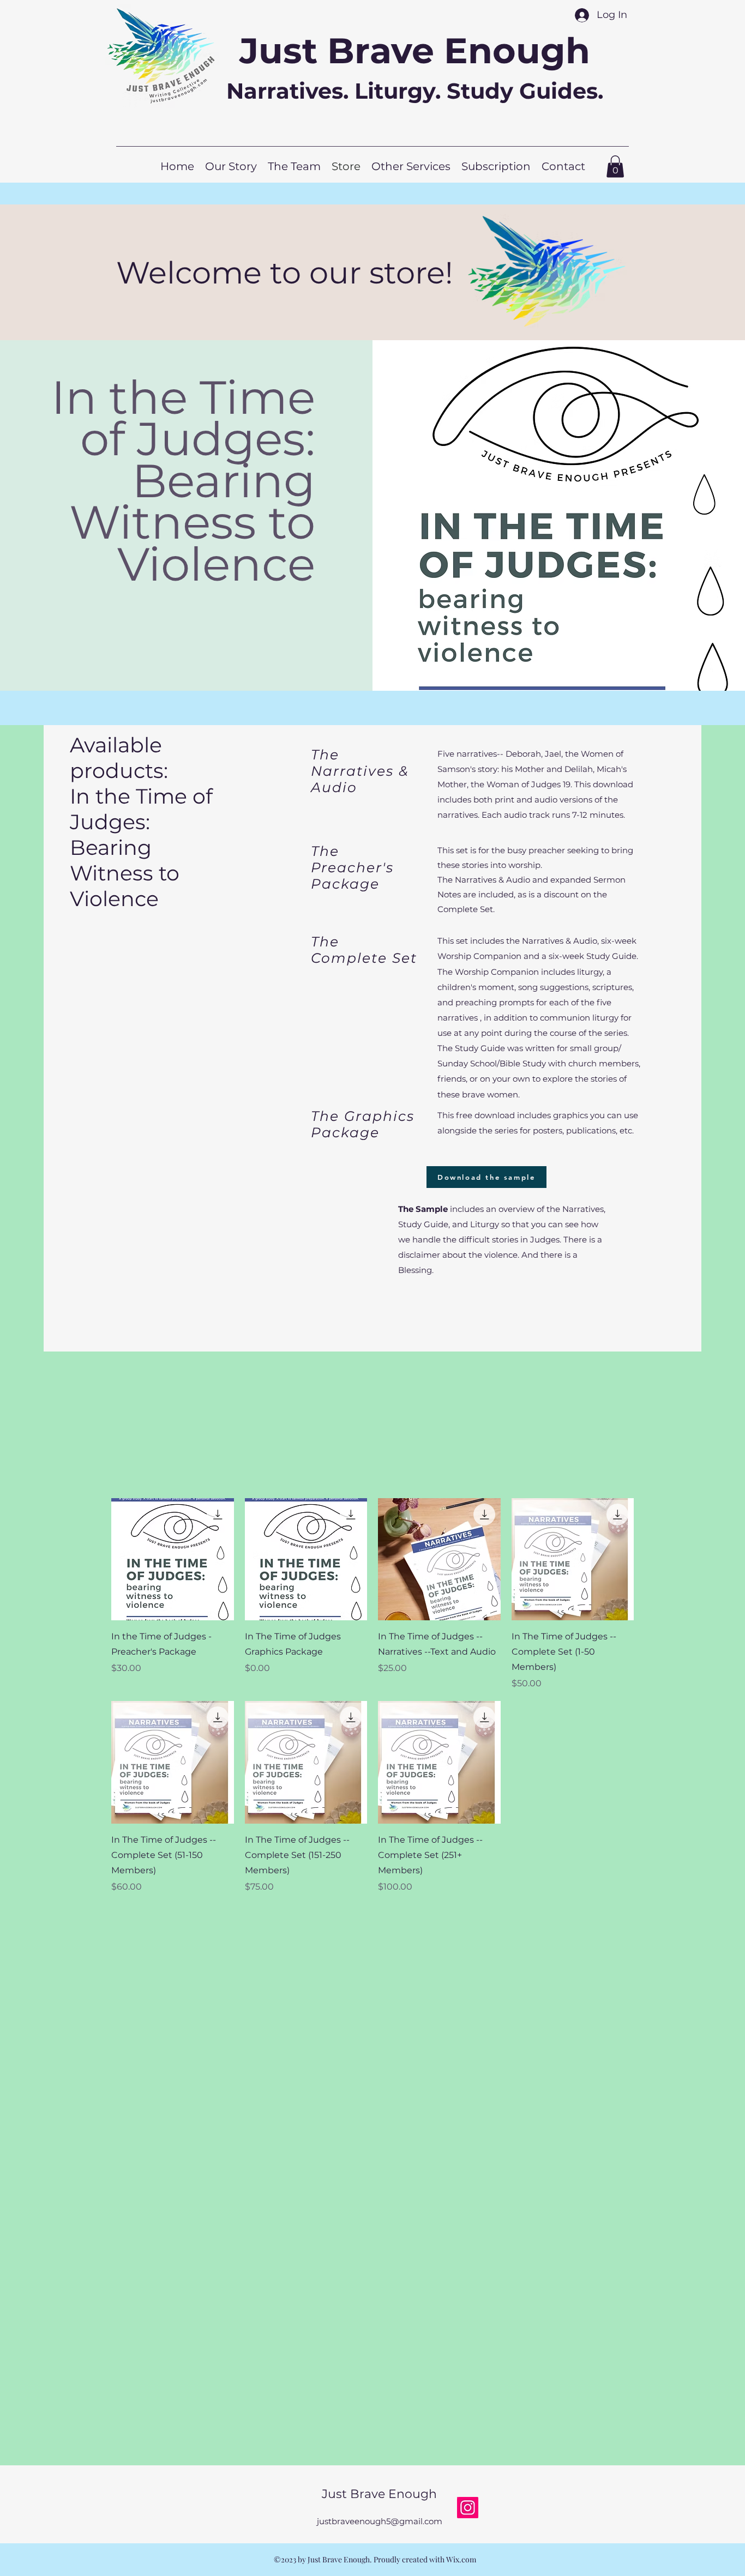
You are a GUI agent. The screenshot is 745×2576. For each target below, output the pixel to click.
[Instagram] (468, 2508)
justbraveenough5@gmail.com (380, 2521)
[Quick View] (173, 1560)
